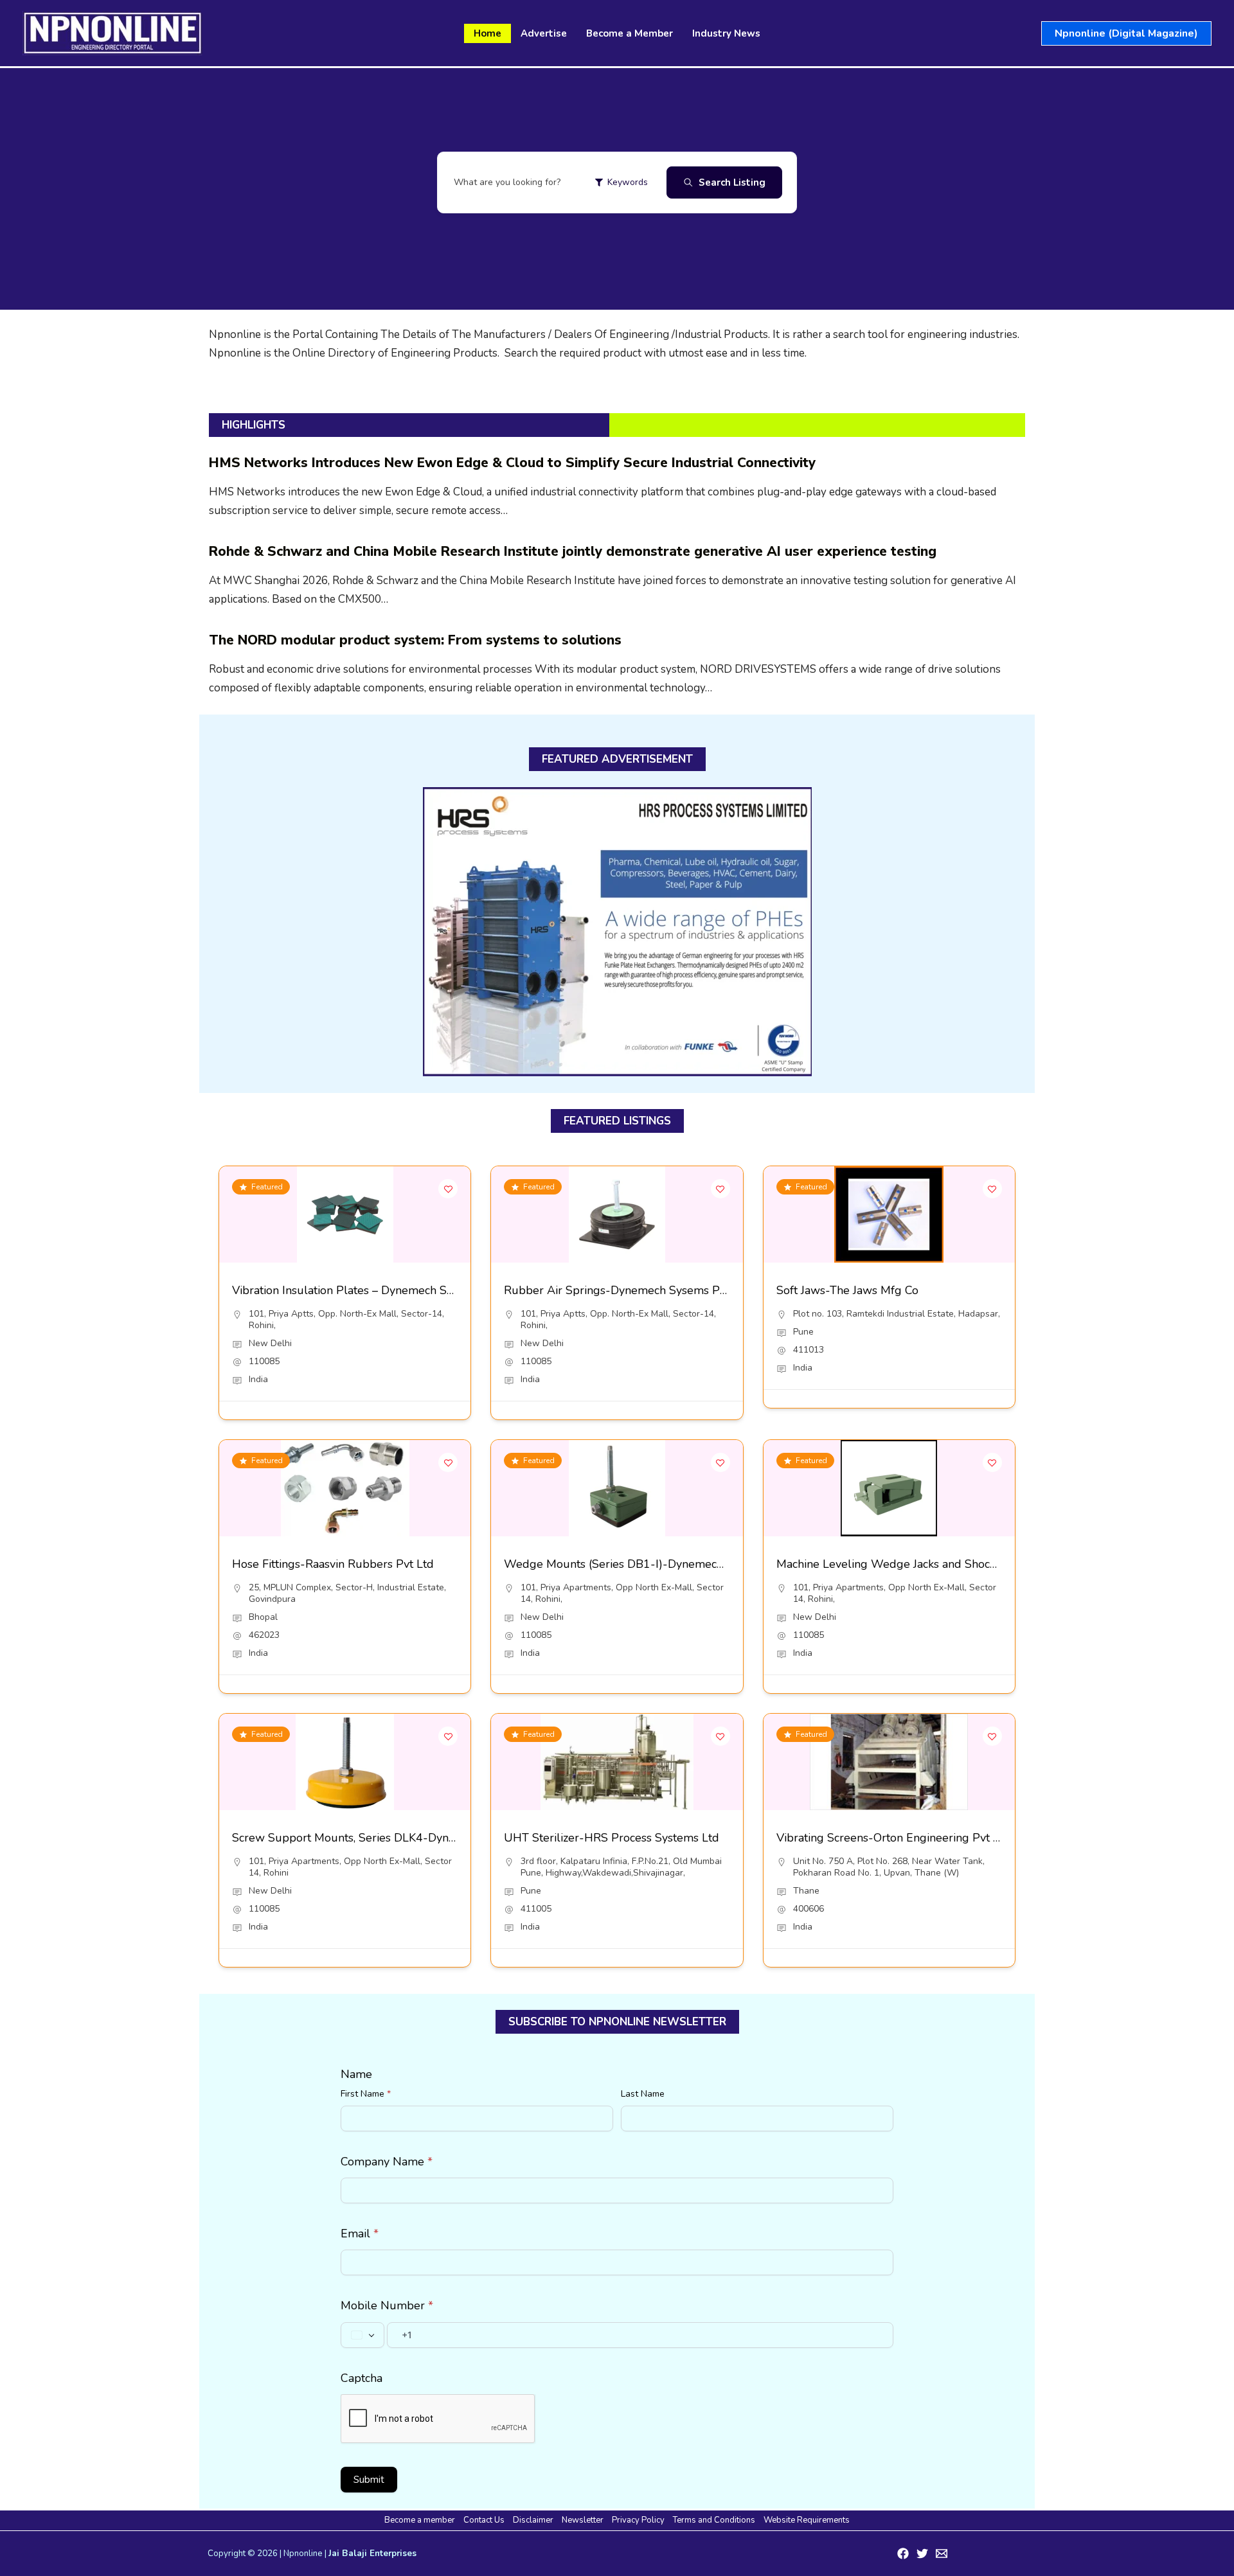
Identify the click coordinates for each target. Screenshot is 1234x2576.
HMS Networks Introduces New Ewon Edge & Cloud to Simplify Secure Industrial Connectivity (512, 463)
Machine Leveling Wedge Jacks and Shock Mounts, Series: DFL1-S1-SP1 (966, 1564)
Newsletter (583, 2520)
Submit (369, 2480)
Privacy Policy (638, 2520)
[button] (1126, 33)
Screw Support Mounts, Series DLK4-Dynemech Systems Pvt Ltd (402, 1838)
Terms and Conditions (714, 2520)
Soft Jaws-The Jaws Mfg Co (847, 1290)
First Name (366, 2094)
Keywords (628, 182)
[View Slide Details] (617, 932)
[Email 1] (942, 2554)
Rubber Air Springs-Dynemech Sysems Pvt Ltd (627, 1290)
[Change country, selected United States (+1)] (362, 2335)
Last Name (643, 2094)
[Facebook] (903, 2554)
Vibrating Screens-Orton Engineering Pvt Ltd (893, 1838)
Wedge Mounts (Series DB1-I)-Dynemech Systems (637, 1564)
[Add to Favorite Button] (448, 1189)
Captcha (362, 2378)
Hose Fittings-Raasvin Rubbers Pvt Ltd (333, 1564)
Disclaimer (533, 2520)
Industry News (726, 33)
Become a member (420, 2520)
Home (487, 33)
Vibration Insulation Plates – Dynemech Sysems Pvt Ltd (376, 1290)
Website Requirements (807, 2520)
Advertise (544, 33)
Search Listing (732, 182)
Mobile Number (387, 2305)
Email (360, 2234)
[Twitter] (922, 2554)
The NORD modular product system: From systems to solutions (415, 640)
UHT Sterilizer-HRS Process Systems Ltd (612, 1838)
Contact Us (484, 2520)
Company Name (387, 2162)
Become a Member (630, 33)
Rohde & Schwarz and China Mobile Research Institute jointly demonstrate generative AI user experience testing (573, 551)
